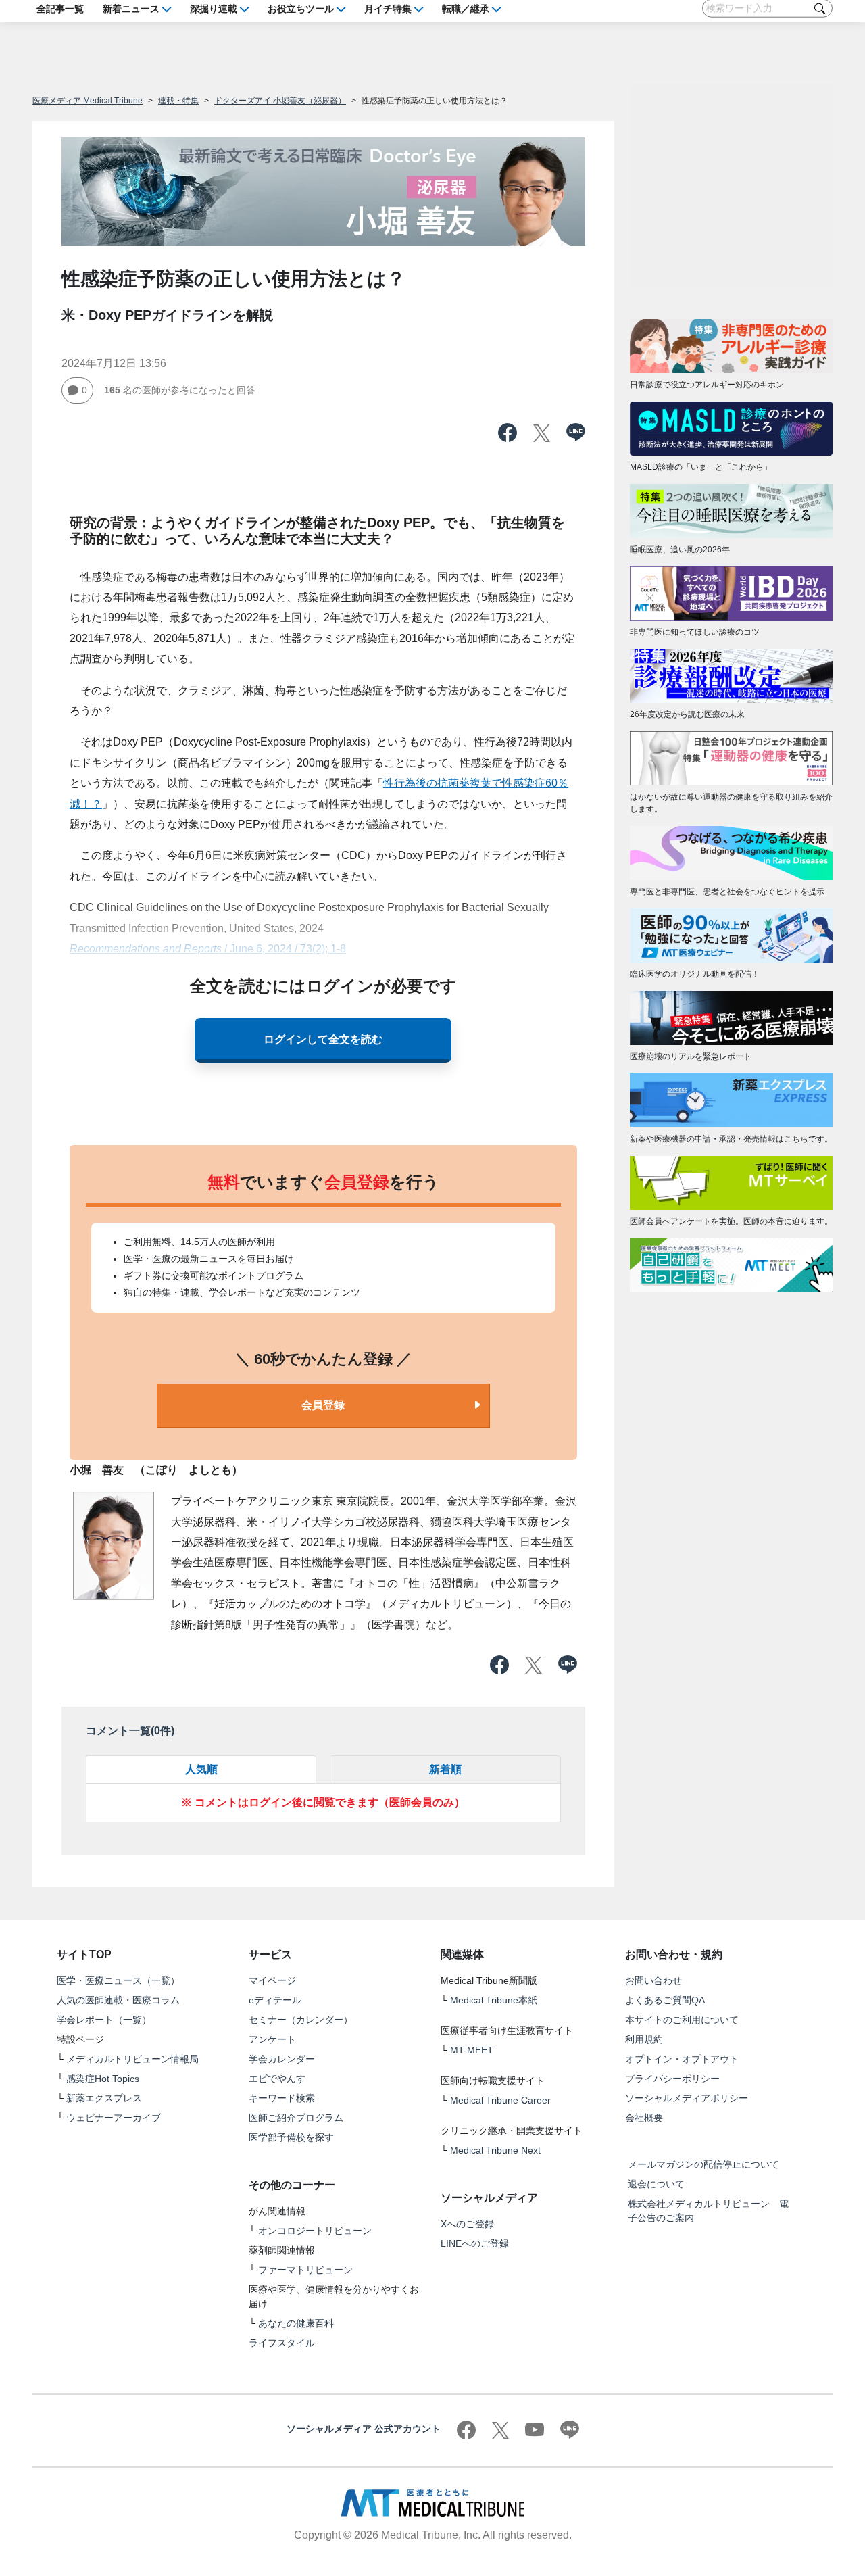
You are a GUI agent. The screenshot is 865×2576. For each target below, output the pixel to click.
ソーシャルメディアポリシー (687, 2098)
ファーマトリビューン (305, 2270)
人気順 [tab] (201, 1769)
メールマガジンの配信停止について (703, 2164)
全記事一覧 (60, 8)
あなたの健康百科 (296, 2323)
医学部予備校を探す (291, 2137)
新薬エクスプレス (104, 2098)
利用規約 (644, 2039)
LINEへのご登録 (475, 2243)
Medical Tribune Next (495, 2150)
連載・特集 (178, 101)
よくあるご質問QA (665, 2000)
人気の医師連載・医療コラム (118, 2000)
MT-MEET (472, 2050)
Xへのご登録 (467, 2224)
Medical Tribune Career (500, 2100)
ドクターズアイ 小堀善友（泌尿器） (280, 101)
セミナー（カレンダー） (301, 2020)
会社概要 (644, 2118)
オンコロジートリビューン (315, 2231)
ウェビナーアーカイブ (114, 2118)
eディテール (275, 2000)
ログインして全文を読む (323, 1040)
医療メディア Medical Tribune (88, 101)
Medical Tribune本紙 (494, 2000)
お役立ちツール (301, 8)
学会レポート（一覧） (104, 2020)
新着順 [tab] (445, 1769)
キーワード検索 (282, 2098)
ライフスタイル (282, 2343)
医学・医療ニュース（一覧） (118, 1980)
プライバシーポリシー (672, 2079)
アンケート (272, 2039)
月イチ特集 (388, 8)
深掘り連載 (214, 8)
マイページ (272, 1980)
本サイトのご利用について (682, 2020)
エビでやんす (277, 2079)
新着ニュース (131, 8)
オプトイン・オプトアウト (682, 2059)
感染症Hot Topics (103, 2079)
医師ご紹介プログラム (296, 2118)
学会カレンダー (282, 2059)
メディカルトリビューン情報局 (132, 2059)
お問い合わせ (653, 1980)
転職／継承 (466, 8)
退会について (656, 2184)
